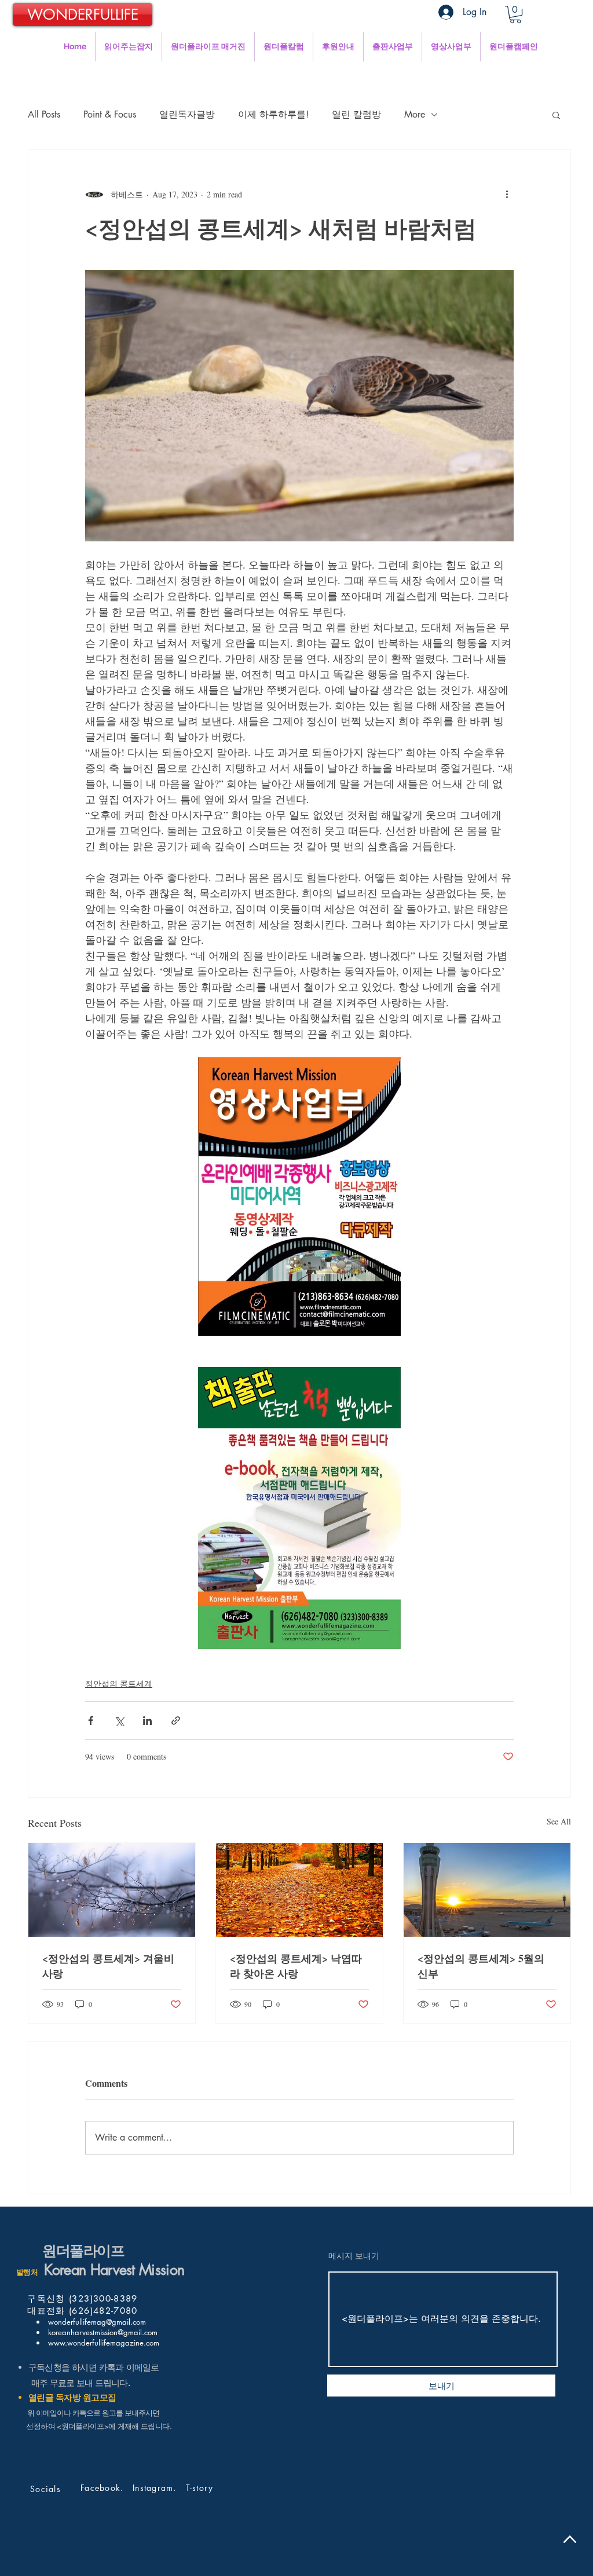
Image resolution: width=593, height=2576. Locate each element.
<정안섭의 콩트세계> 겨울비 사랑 (108, 1966)
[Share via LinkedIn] (147, 1721)
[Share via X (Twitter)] (119, 1721)
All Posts (44, 114)
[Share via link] (176, 1721)
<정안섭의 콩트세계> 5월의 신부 (481, 1966)
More (415, 114)
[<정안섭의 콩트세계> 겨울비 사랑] (112, 1890)
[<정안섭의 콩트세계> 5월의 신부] (487, 1890)
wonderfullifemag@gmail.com (96, 2322)
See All (559, 1821)
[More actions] (507, 194)
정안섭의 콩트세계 (119, 1683)
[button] (515, 14)
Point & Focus (110, 114)
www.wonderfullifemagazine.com (103, 2343)
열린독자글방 (187, 114)
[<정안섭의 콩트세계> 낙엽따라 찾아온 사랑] (299, 1890)
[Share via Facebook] (91, 1721)
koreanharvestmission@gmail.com (102, 2332)
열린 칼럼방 (356, 114)
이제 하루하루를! (273, 114)
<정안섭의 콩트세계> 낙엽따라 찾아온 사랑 (296, 1966)
